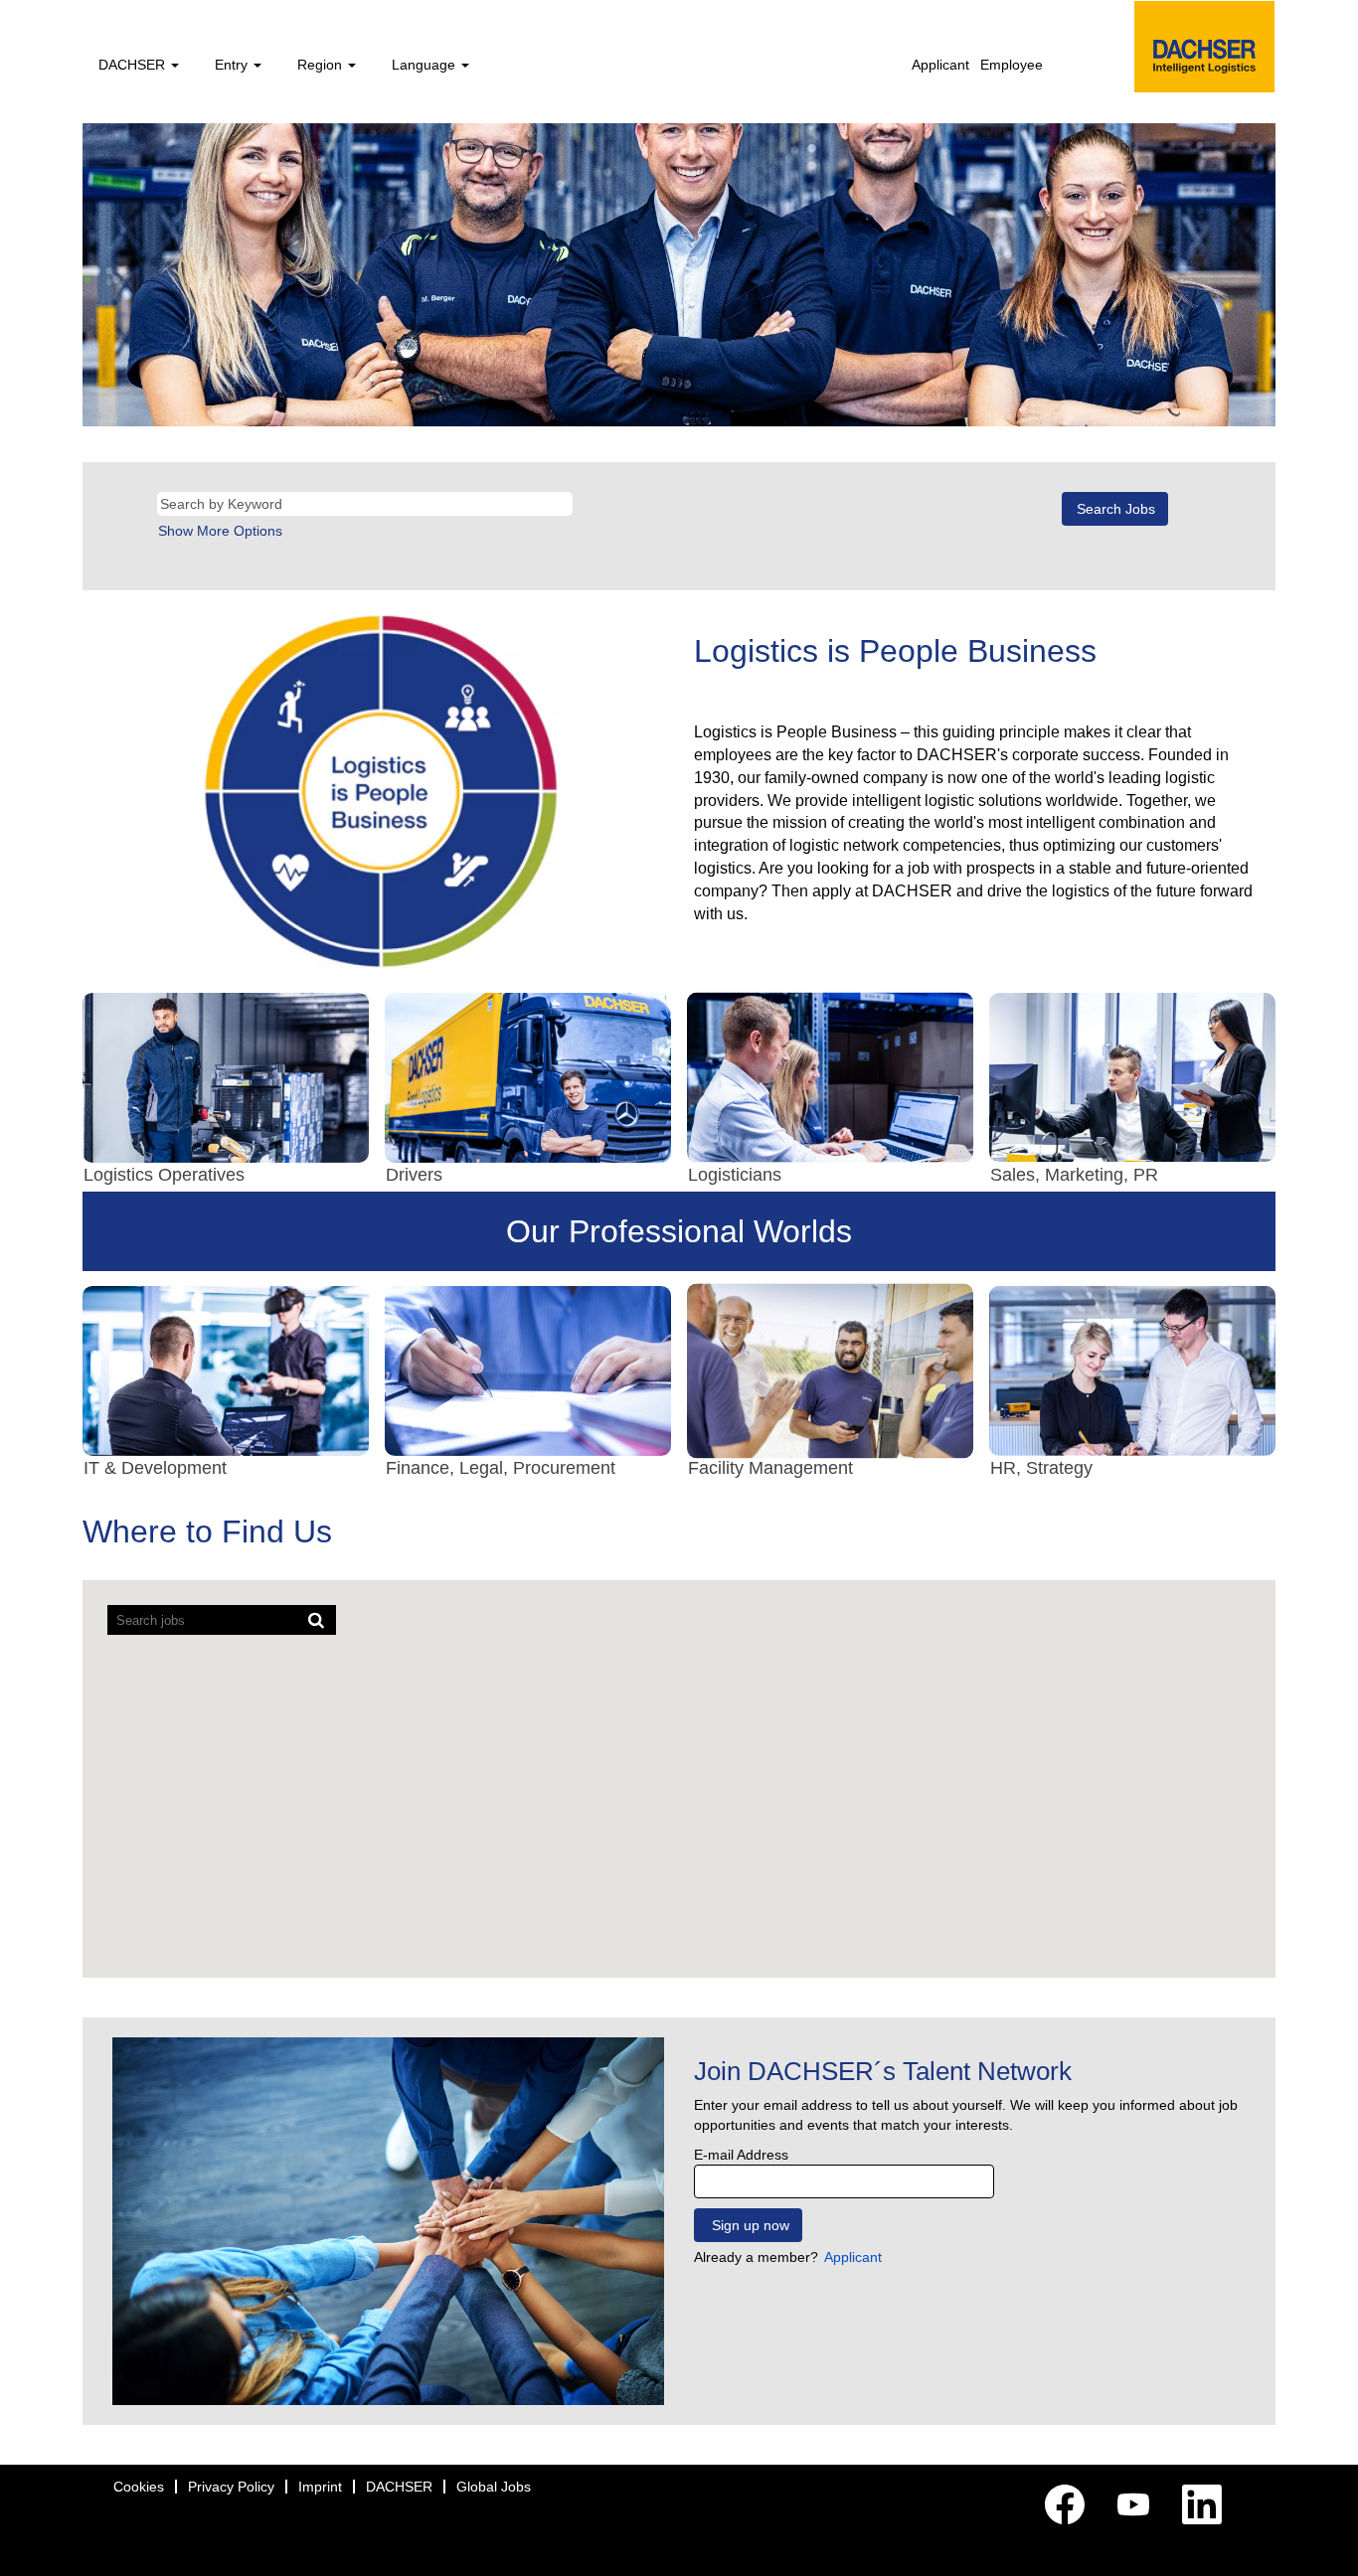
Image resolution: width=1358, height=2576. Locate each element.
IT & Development (155, 1468)
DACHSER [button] (134, 65)
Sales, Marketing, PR (1074, 1175)
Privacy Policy (231, 2487)
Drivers (414, 1175)
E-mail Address (741, 2155)
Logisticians (735, 1175)
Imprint (320, 2487)
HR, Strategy (1041, 1468)
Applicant (940, 65)
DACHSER (399, 2487)
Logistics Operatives (164, 1175)
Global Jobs (494, 2487)
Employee (1012, 65)
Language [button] (425, 65)
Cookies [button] (139, 2487)
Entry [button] (233, 65)
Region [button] (322, 65)
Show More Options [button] (220, 531)
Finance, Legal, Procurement (501, 1468)
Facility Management (770, 1468)
